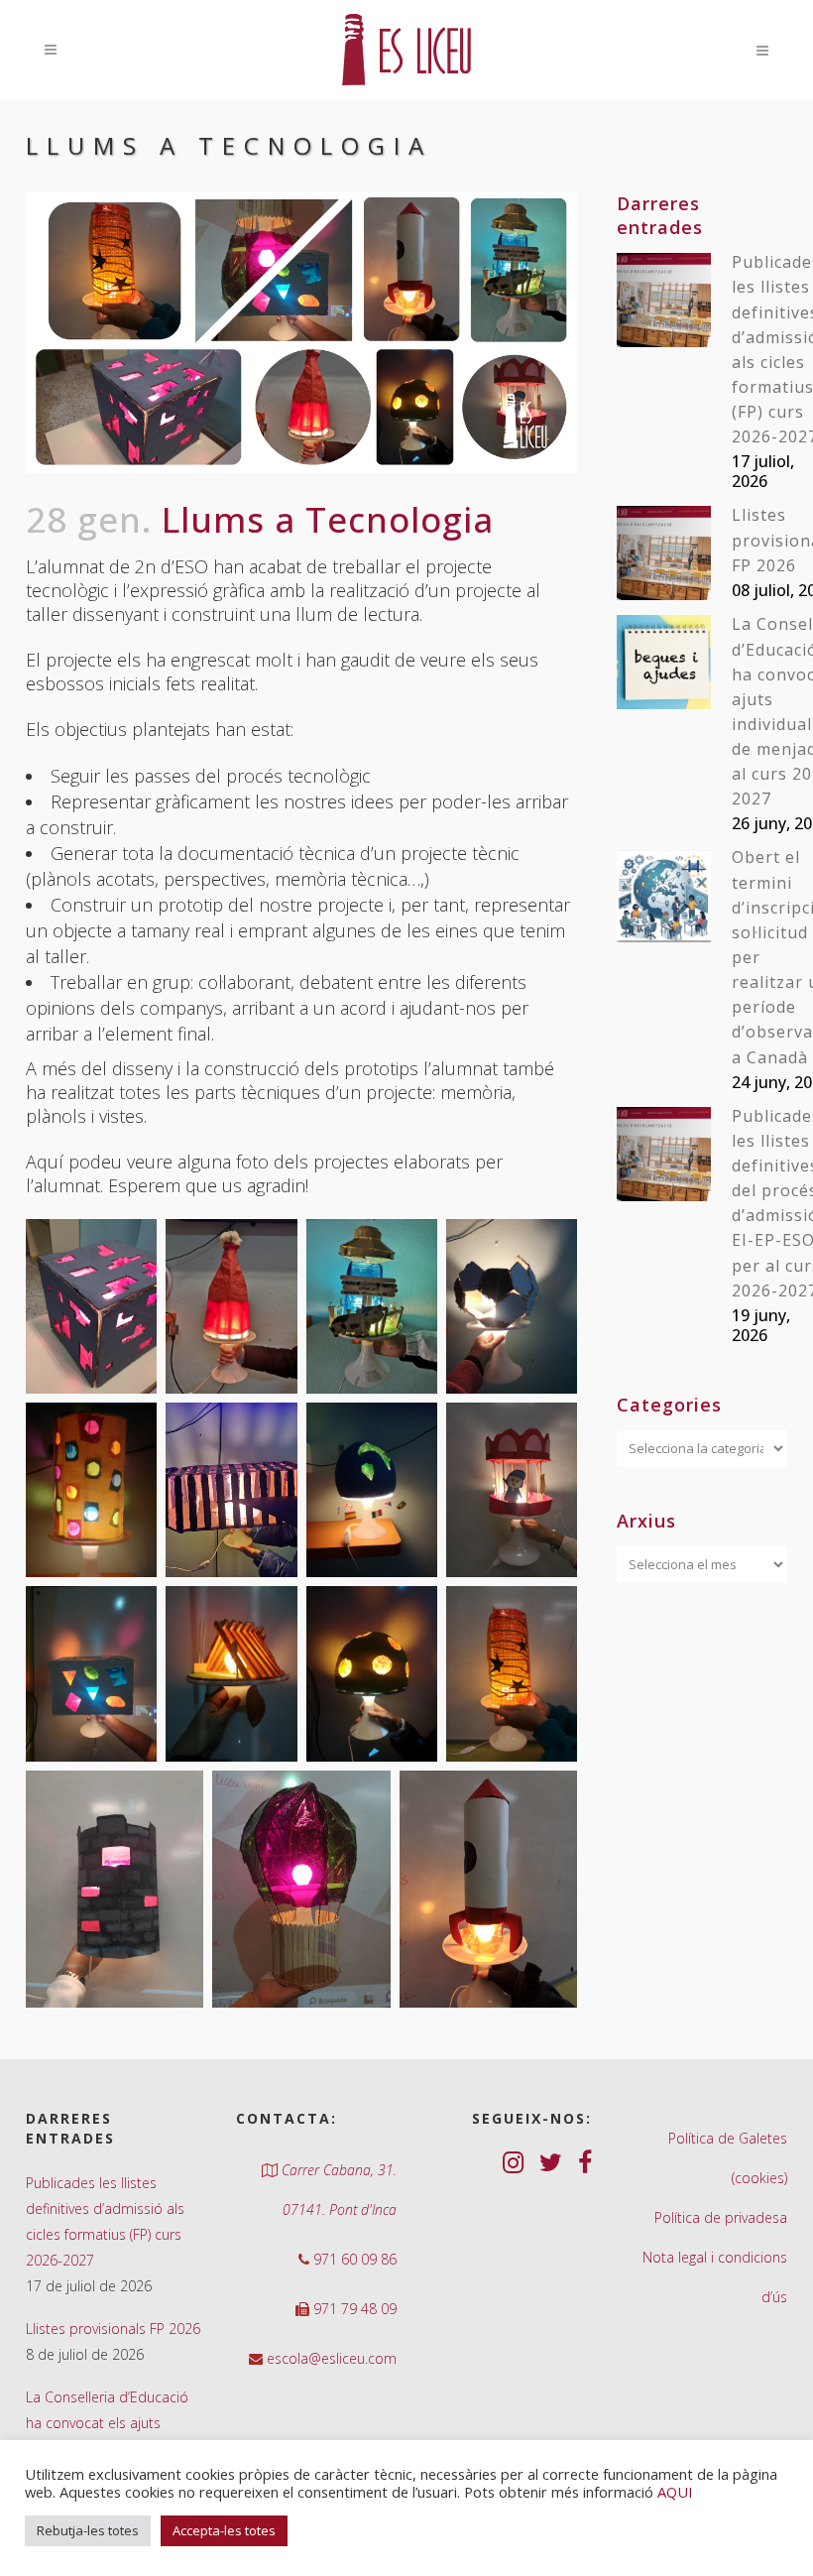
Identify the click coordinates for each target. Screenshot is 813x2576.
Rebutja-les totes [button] (88, 2530)
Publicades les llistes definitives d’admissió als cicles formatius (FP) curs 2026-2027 (105, 2221)
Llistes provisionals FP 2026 (113, 2329)
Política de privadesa (721, 2217)
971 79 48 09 (353, 2309)
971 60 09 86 (353, 2259)
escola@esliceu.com (330, 2358)
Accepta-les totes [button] (224, 2530)
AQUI (675, 2492)
